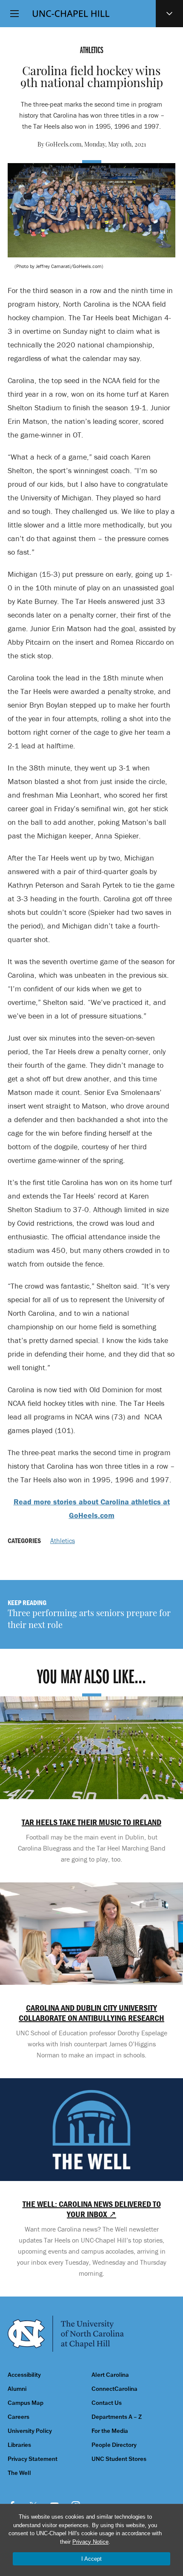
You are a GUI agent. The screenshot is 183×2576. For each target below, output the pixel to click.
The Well (19, 2473)
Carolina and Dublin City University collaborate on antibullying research (91, 2013)
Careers (19, 2417)
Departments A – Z (117, 2417)
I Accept (91, 2559)
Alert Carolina (110, 2375)
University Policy (30, 2431)
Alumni (17, 2389)
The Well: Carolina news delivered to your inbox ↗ (92, 2209)
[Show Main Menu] (14, 14)
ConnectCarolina (114, 2389)
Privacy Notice (90, 2542)
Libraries (19, 2445)
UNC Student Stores (119, 2459)
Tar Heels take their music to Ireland (91, 1822)
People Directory (114, 2445)
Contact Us (107, 2403)
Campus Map (26, 2403)
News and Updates (169, 14)
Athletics (63, 1541)
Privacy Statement (33, 2459)
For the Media (110, 2431)
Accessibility (24, 2375)
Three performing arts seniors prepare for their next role (89, 1620)
